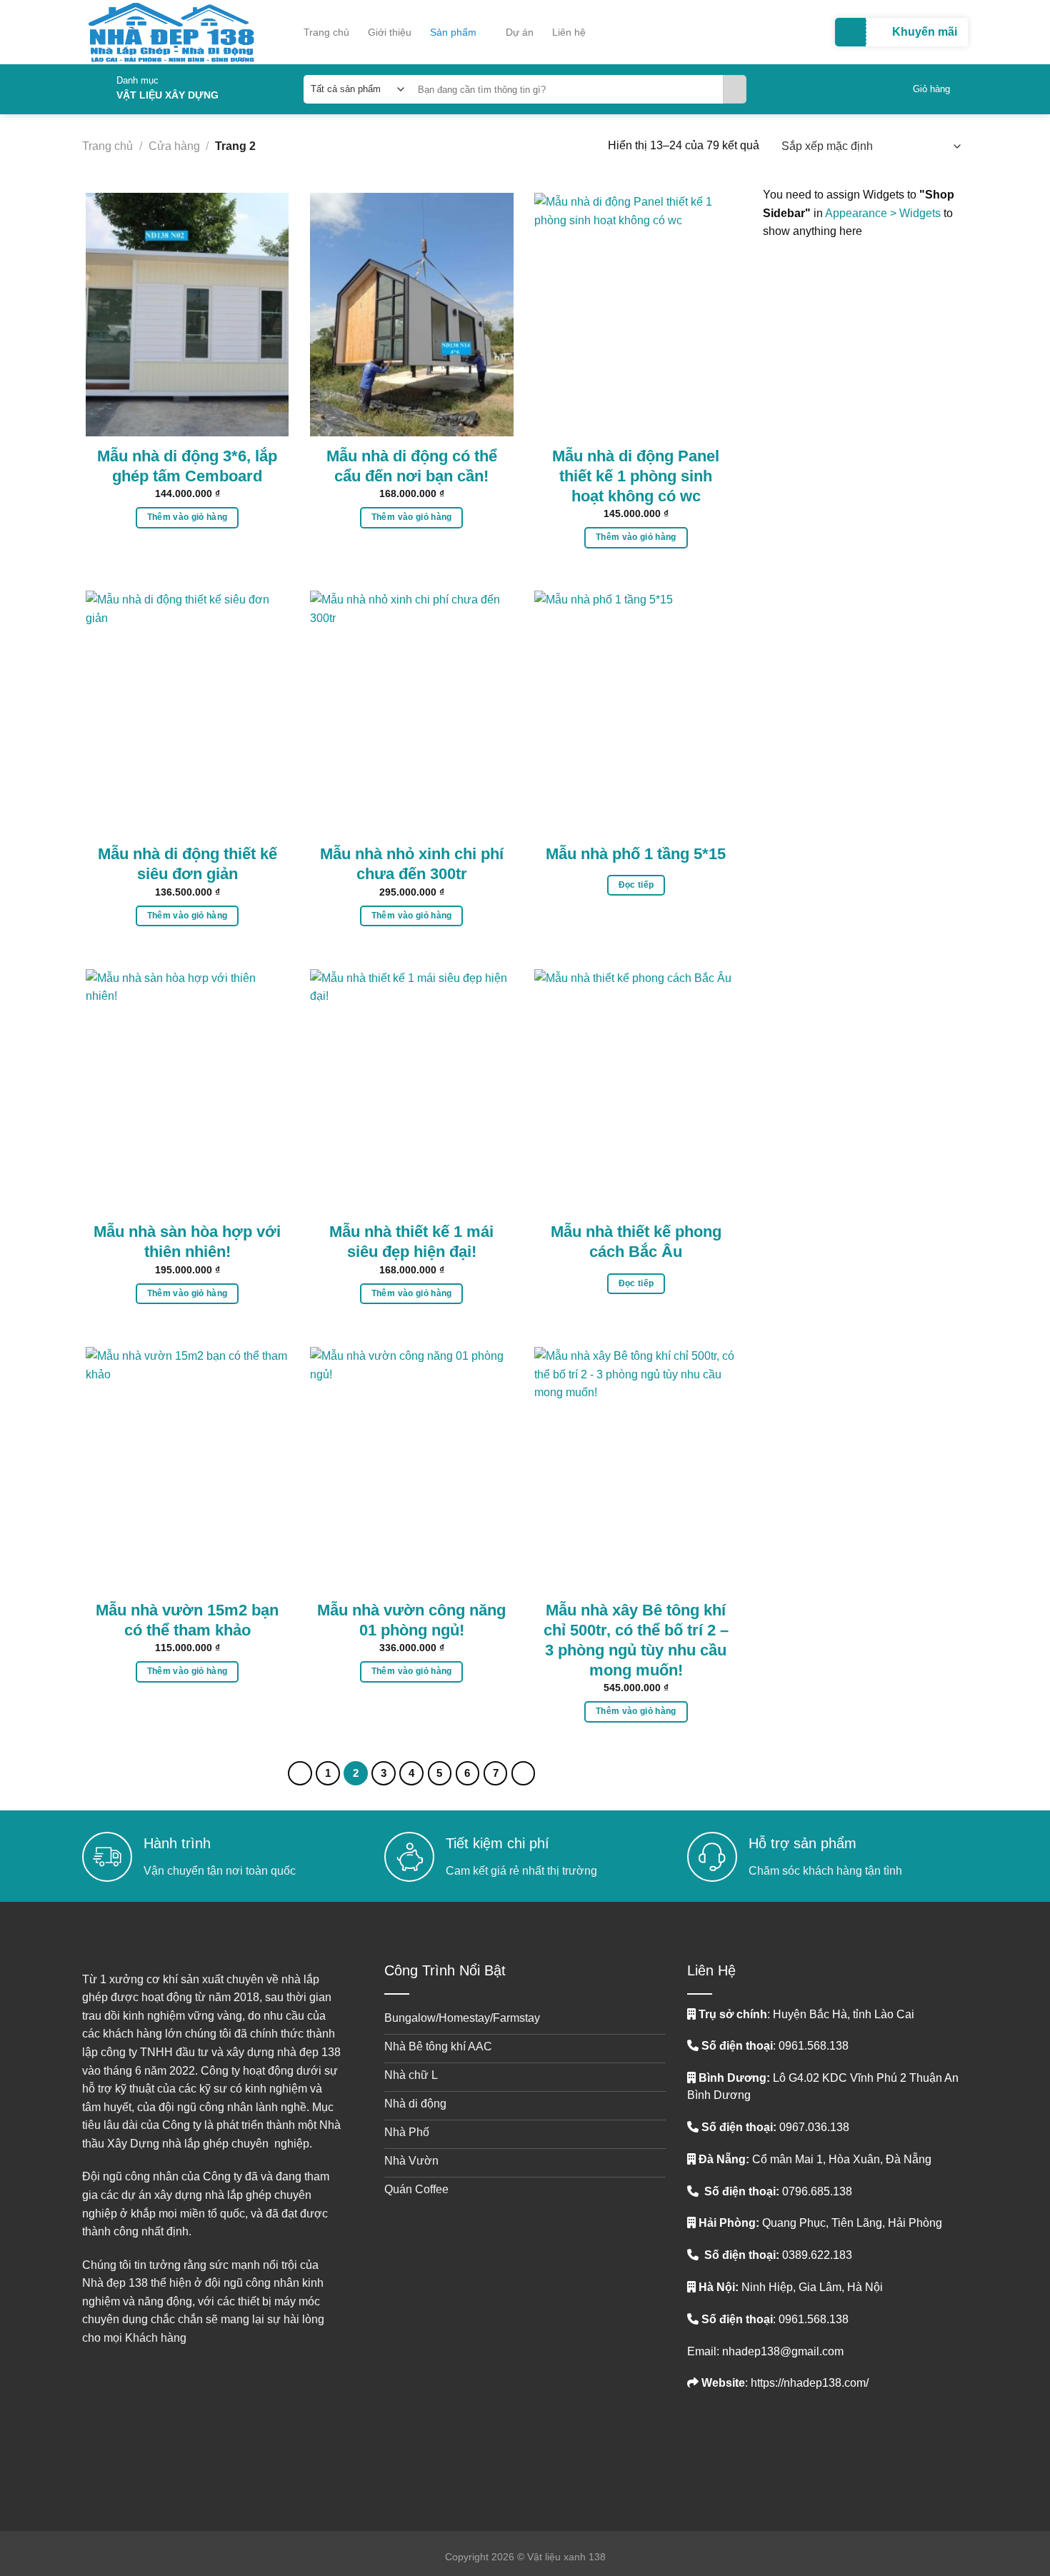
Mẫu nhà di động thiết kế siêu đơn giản (187, 864)
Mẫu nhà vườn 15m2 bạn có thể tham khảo (187, 1620)
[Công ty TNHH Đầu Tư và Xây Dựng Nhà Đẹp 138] (193, 32)
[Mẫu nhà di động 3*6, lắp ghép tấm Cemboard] (187, 315)
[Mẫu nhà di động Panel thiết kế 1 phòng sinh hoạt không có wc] (636, 315)
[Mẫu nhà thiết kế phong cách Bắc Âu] (636, 1091)
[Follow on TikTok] (721, 2440)
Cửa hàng (174, 146)
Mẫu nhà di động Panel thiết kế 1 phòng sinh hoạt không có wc (636, 476)
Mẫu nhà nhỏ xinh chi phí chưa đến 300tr (412, 864)
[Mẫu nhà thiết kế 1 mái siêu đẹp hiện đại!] (412, 1091)
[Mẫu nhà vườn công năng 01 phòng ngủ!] (412, 1469)
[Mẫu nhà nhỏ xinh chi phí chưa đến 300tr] (412, 712)
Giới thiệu (390, 32)
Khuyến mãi (925, 32)
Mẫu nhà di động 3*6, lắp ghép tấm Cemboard (187, 466)
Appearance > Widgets (883, 213)
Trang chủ (326, 32)
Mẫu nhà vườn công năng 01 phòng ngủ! (411, 1620)
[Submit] (735, 89)
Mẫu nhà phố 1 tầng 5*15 (636, 854)
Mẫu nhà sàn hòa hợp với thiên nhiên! (187, 1242)
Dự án (520, 32)
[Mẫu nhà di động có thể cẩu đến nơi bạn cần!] (412, 315)
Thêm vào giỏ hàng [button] (187, 517)
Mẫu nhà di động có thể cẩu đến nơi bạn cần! (412, 466)
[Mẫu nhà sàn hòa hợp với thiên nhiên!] (187, 1091)
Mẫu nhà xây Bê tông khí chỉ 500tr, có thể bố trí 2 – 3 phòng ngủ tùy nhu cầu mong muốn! (636, 1640)
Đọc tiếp (636, 885)
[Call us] (766, 2446)
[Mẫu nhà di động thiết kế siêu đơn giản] (187, 712)
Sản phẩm (453, 32)
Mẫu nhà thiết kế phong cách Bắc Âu (636, 1242)
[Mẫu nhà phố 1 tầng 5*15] (636, 712)
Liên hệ (569, 32)
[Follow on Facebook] (698, 2440)
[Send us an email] (743, 2440)
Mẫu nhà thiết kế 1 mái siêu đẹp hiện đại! (411, 1242)
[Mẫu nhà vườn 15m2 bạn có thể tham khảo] (187, 1469)
